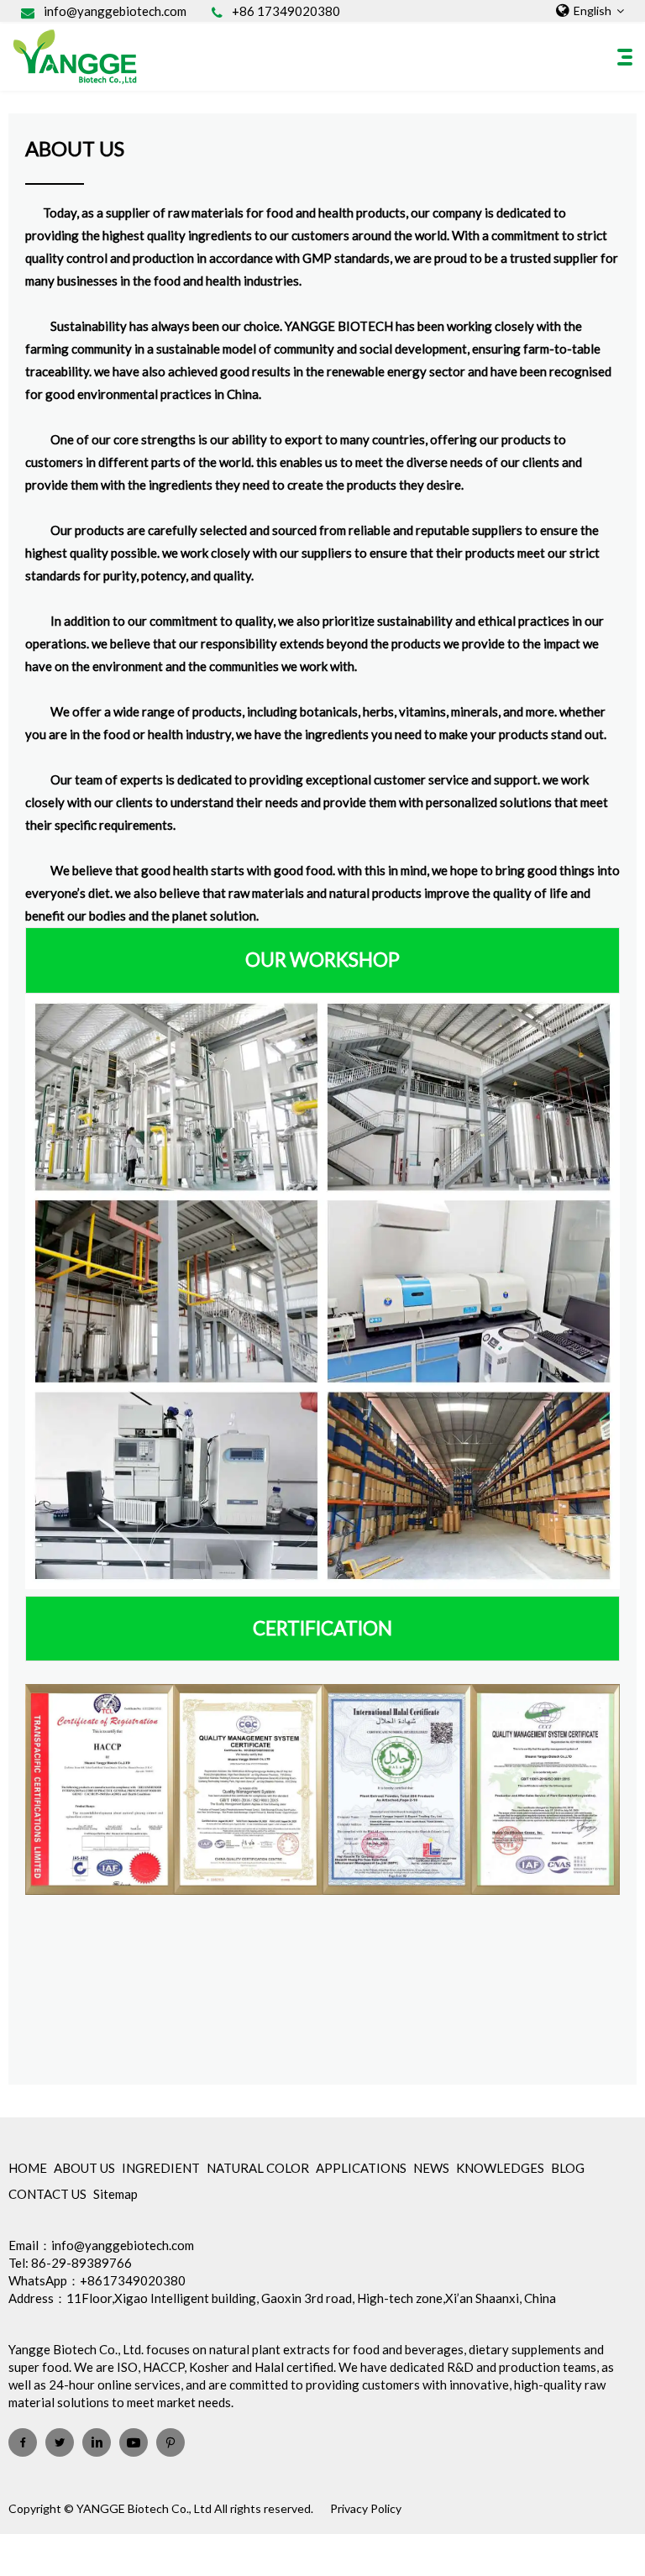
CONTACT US (47, 2194)
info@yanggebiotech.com (115, 11)
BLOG (568, 2168)
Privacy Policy (366, 2508)
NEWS (431, 2168)
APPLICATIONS (361, 2168)
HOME (28, 2168)
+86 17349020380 (286, 11)
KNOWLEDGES (500, 2168)
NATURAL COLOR (258, 2168)
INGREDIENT (161, 2168)
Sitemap (115, 2194)
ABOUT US (84, 2168)
